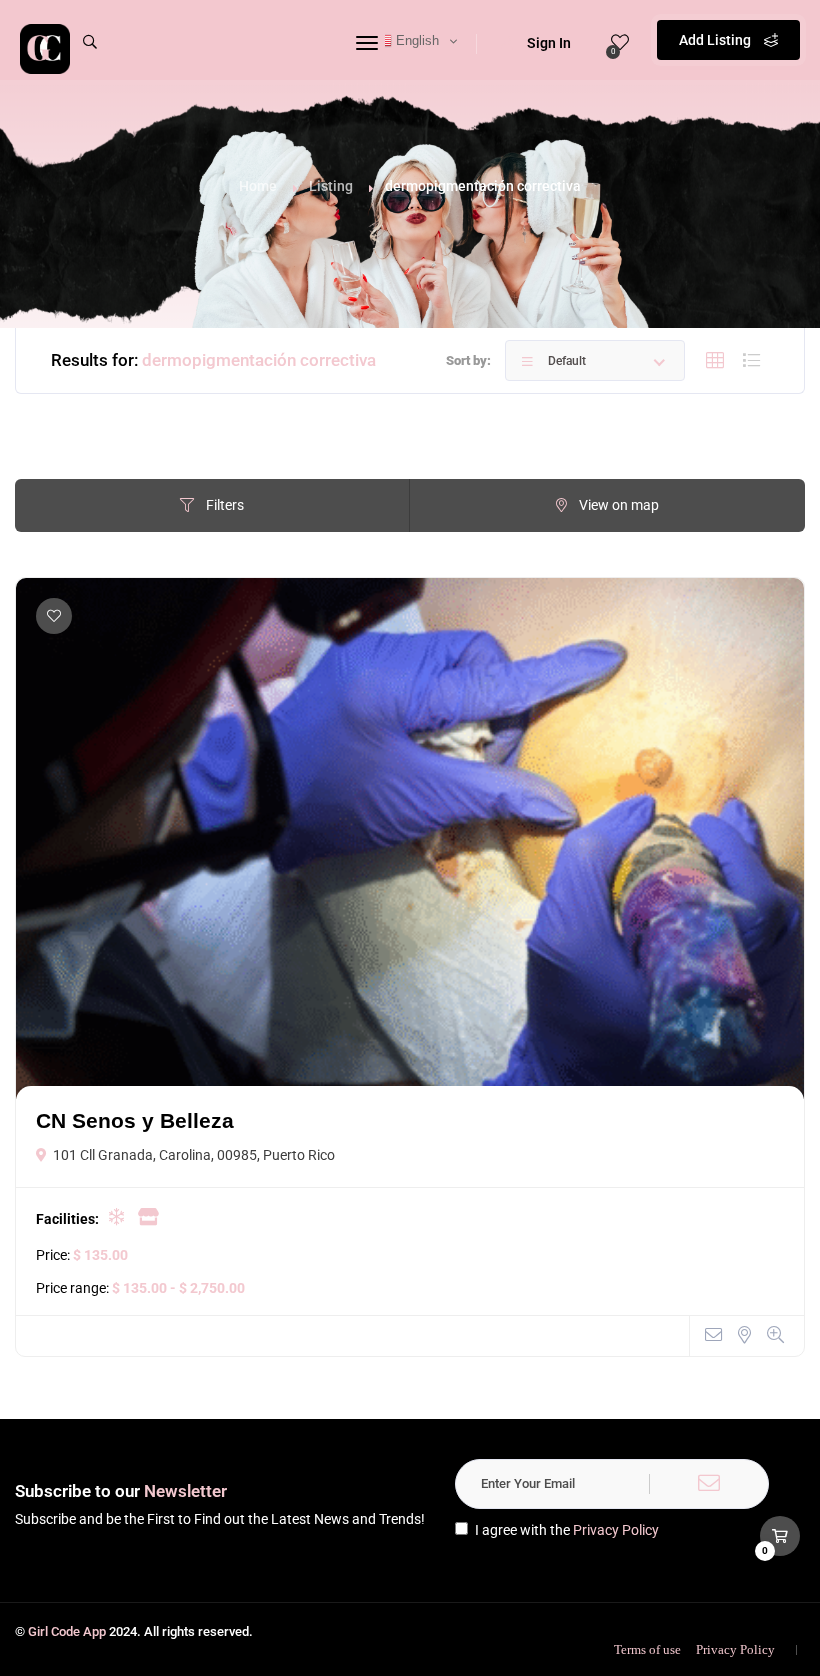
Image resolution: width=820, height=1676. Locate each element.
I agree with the (567, 1530)
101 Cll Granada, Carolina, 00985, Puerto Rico (194, 1155)
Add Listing (716, 40)
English (415, 40)
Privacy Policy (616, 1530)
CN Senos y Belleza (135, 1120)
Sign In (549, 43)
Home (258, 186)
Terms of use (647, 1649)
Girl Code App (67, 1631)
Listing (331, 186)
